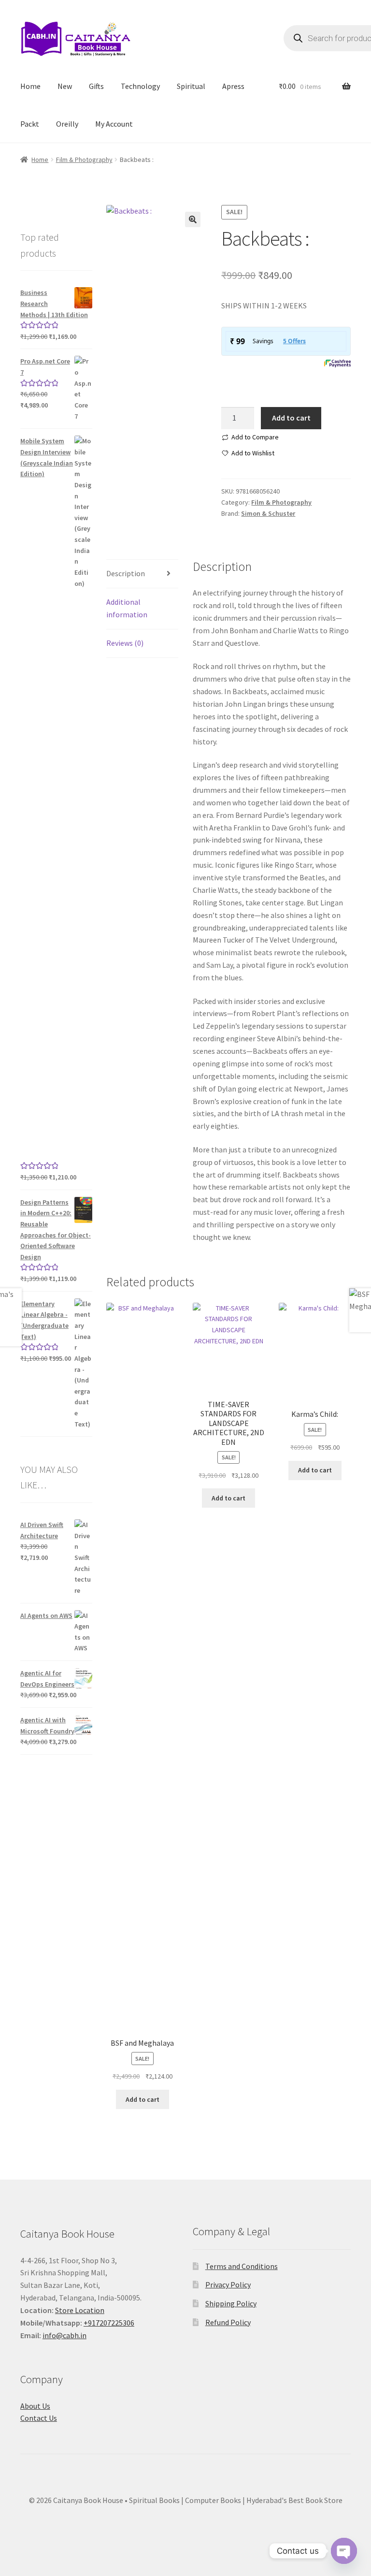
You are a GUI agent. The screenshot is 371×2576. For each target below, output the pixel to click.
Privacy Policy (228, 2285)
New (65, 86)
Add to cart (291, 418)
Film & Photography (84, 160)
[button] (193, 219)
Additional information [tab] (127, 608)
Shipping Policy (231, 2303)
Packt (30, 124)
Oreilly (67, 124)
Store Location (80, 2310)
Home (30, 86)
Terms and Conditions (242, 2266)
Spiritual (191, 86)
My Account (114, 124)
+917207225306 (109, 2323)
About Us (35, 2406)
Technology (140, 86)
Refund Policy (228, 2322)
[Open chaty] (344, 2546)
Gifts (96, 86)
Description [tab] (126, 573)
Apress (233, 86)
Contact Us (39, 2418)
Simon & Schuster (268, 513)
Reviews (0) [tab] (125, 643)
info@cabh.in (64, 2335)
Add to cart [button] (143, 2099)
